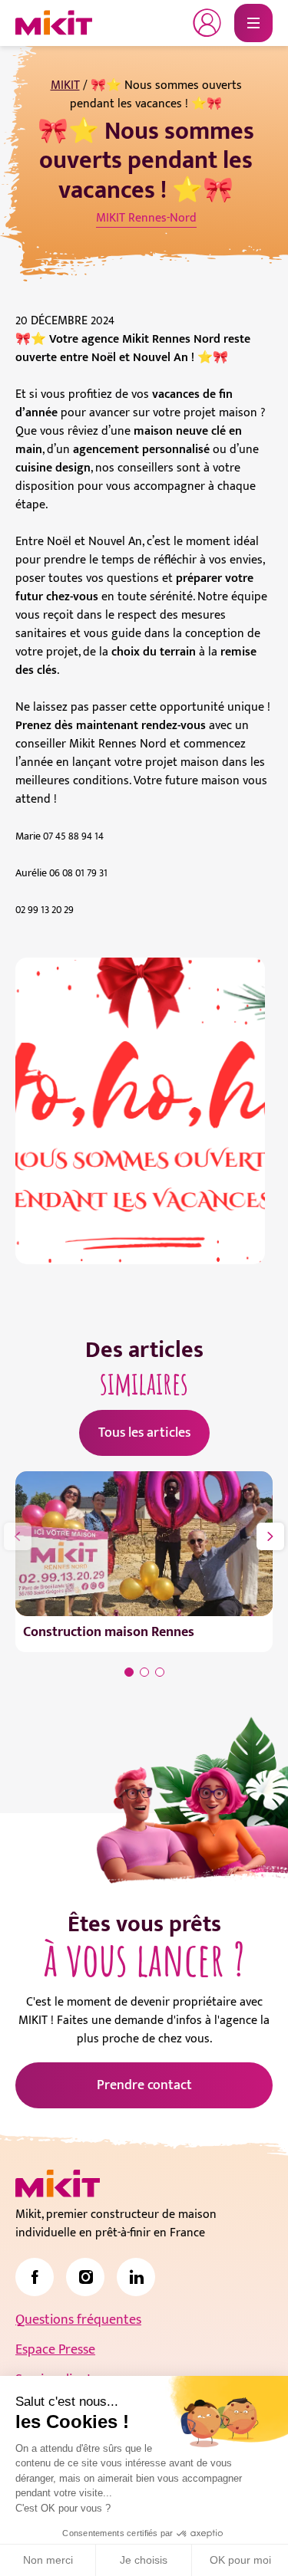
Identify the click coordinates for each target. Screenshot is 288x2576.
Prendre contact (144, 2085)
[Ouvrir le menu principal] (253, 23)
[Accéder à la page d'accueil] (58, 2183)
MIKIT (65, 85)
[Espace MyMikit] (207, 23)
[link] (35, 2277)
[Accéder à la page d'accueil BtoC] (54, 23)
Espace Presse (55, 2350)
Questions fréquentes (78, 2320)
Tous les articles (144, 1433)
